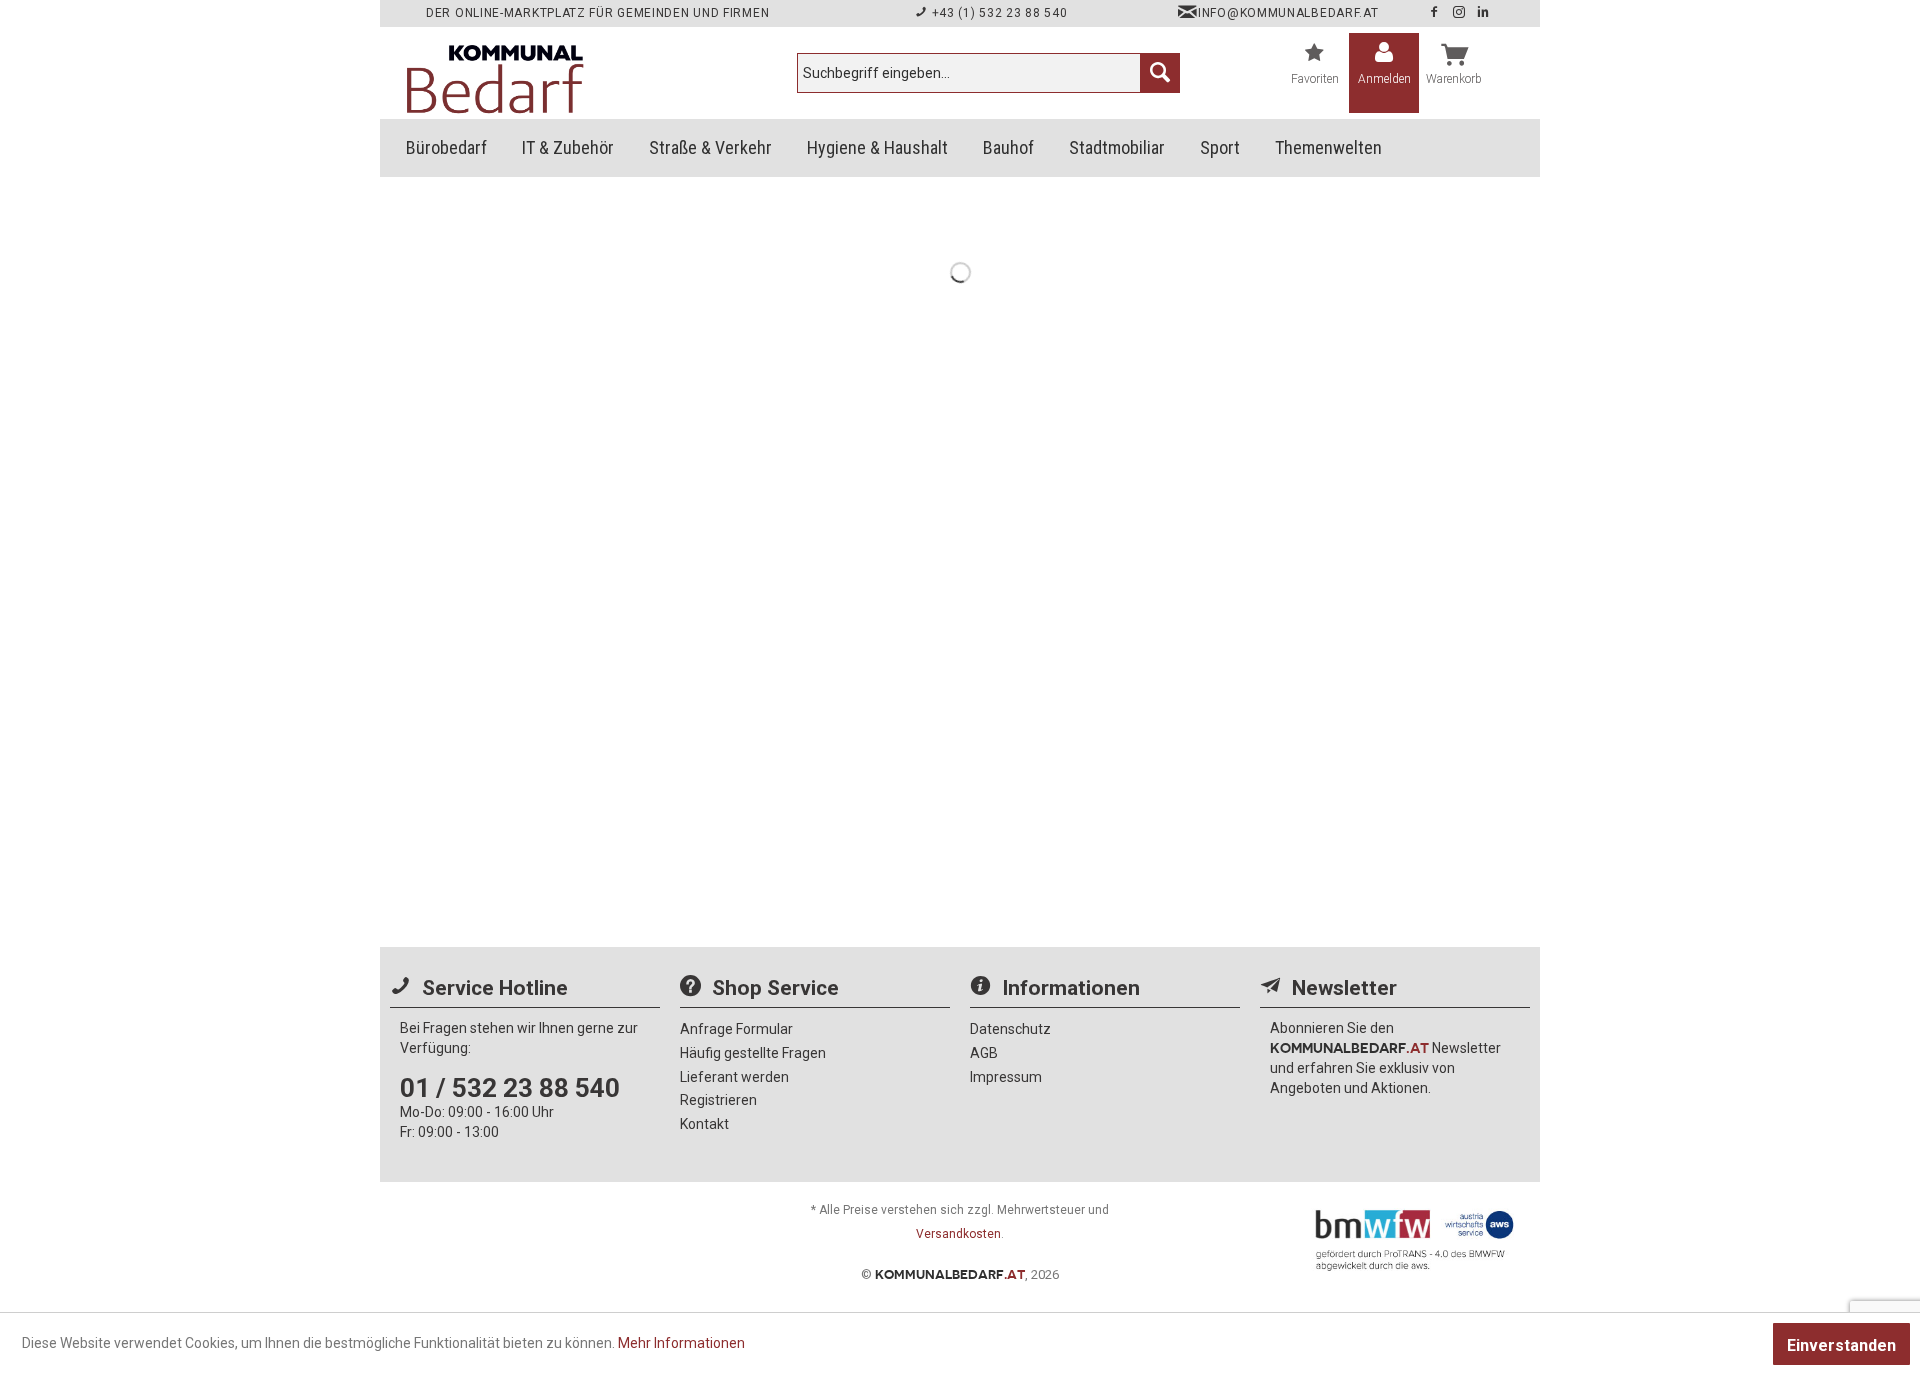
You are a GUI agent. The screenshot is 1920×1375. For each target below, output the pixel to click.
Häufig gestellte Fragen (753, 1053)
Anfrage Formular (736, 1029)
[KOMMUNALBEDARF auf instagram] (1461, 13)
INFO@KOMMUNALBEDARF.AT (1288, 13)
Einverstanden (1841, 1345)
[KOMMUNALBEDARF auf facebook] (1436, 13)
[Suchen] (1160, 73)
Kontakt (704, 1124)
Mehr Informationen (681, 1343)
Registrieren (718, 1100)
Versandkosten (958, 1234)
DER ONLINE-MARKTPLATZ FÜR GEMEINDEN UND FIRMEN (597, 13)
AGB (984, 1053)
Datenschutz (1010, 1029)
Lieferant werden (734, 1077)
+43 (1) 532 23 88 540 (997, 13)
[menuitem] (988, 73)
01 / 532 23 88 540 (510, 1088)
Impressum (1006, 1077)
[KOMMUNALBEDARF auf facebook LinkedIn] (1483, 13)
